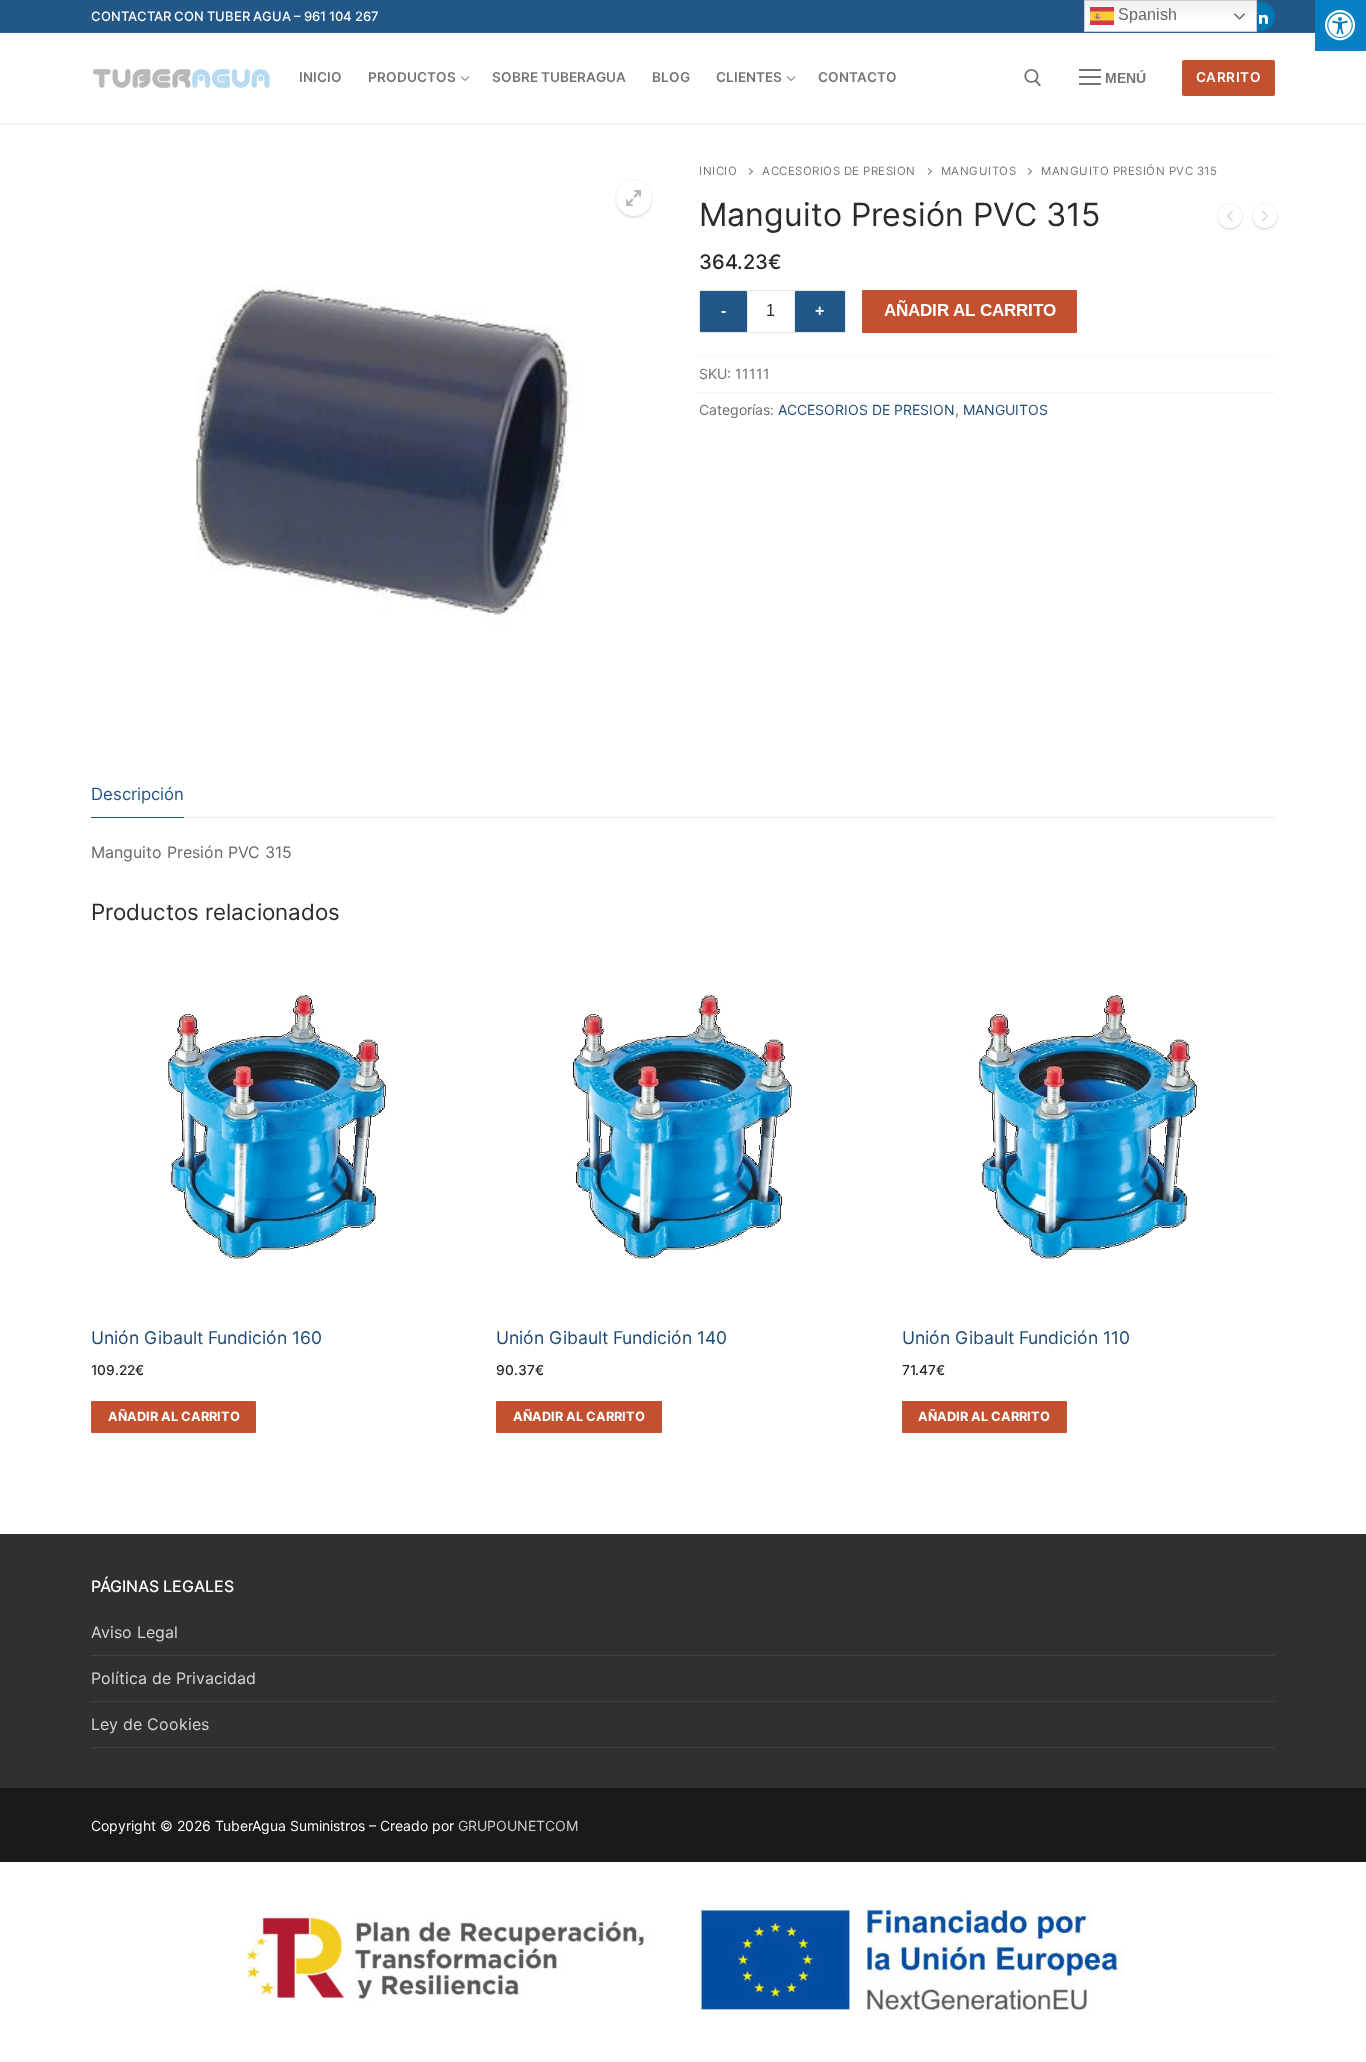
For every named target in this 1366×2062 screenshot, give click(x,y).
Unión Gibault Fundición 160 (206, 1337)
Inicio (718, 171)
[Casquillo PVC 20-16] (1265, 220)
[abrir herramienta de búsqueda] (1033, 78)
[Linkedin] (1260, 16)
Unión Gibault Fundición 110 (1016, 1337)
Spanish (1145, 14)
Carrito (1229, 77)
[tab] (137, 795)
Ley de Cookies (150, 1724)
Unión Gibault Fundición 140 (611, 1337)
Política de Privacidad (173, 1678)
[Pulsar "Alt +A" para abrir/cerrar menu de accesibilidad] (1340, 25)
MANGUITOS (979, 171)
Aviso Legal (134, 1632)
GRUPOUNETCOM (518, 1825)
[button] (634, 198)
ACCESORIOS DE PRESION (839, 171)
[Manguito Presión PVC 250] (1230, 220)
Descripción (137, 794)
